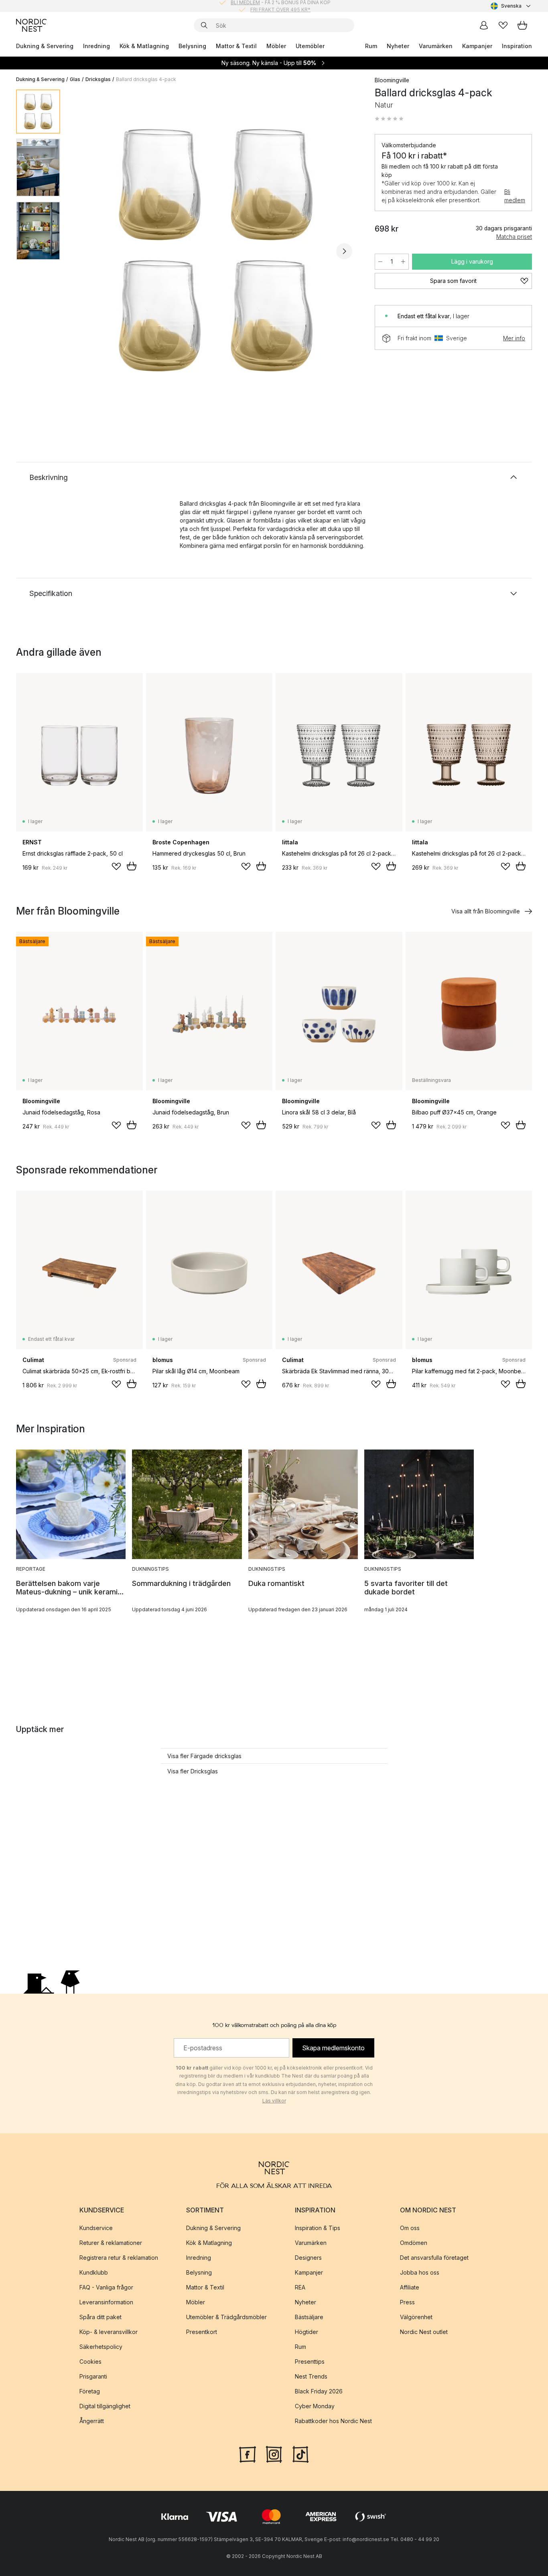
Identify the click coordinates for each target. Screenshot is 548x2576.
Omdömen (414, 2243)
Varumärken (436, 46)
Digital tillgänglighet (105, 2406)
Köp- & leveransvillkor (109, 2332)
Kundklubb (94, 2272)
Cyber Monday (315, 2406)
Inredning (96, 46)
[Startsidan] (31, 25)
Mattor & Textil (236, 46)
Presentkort (202, 2332)
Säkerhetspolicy (101, 2347)
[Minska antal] (380, 262)
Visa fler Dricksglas (193, 1771)
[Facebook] (248, 2454)
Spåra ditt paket (100, 2317)
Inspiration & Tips (318, 2228)
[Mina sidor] (484, 25)
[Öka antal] (403, 262)
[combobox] (511, 6)
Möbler (276, 46)
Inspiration (517, 46)
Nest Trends (311, 2376)
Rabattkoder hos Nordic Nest (333, 2421)
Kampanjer (477, 46)
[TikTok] (300, 2454)
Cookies (90, 2362)
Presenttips (310, 2362)
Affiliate (410, 2287)
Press (407, 2302)
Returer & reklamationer (111, 2243)
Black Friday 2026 (319, 2391)
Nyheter (398, 46)
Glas (75, 79)
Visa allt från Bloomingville (486, 911)
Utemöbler (310, 46)
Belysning (192, 46)
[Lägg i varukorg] (132, 866)
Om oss (410, 2228)
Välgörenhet (416, 2317)
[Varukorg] (522, 25)
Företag (90, 2391)
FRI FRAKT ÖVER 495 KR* (280, 6)
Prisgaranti (93, 2376)
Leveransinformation (106, 2302)
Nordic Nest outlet (424, 2332)
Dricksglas (98, 79)
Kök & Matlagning (144, 46)
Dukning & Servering (45, 46)
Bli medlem (515, 196)
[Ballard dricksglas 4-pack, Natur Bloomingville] (216, 250)
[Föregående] (87, 251)
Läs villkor (274, 2101)
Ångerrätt (92, 2421)
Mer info (514, 338)
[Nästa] (344, 251)
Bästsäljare (309, 2317)
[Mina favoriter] (503, 25)
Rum (371, 46)
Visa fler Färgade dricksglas (204, 1756)
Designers (308, 2258)
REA (300, 2287)
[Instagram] (274, 2454)
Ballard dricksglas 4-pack (146, 79)
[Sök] (204, 25)
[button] (389, 119)
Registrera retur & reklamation (119, 2258)
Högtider (306, 2332)
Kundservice (96, 2228)
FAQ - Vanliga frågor (106, 2287)
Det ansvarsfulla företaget (434, 2258)
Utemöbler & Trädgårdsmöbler (226, 2317)
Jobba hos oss (420, 2272)
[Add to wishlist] (116, 866)
